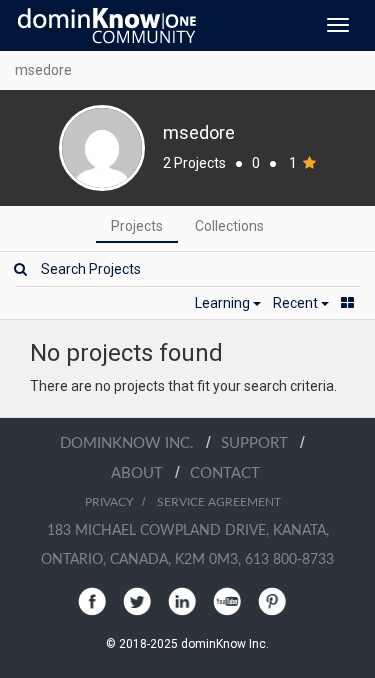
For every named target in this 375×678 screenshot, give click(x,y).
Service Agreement (219, 502)
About (143, 473)
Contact (225, 473)
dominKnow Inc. (133, 443)
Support (260, 443)
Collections (229, 226)
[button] (228, 303)
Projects (137, 226)
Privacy (109, 502)
